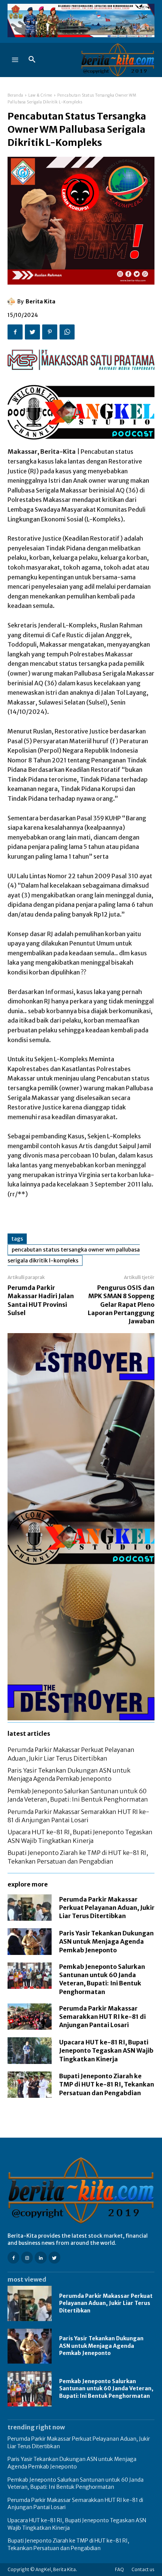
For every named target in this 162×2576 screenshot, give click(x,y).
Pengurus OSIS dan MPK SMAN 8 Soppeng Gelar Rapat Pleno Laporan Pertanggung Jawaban (121, 1305)
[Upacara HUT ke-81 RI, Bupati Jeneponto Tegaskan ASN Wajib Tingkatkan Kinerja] (30, 2050)
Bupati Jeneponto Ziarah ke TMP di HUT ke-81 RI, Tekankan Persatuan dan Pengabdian (107, 2084)
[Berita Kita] (12, 302)
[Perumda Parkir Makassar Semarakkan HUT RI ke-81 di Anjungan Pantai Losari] (30, 2017)
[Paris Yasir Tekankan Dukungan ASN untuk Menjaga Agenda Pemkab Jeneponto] (30, 1941)
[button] (32, 60)
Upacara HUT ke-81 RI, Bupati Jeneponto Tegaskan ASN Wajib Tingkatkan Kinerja (106, 2051)
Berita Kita (40, 302)
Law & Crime (40, 95)
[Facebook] (15, 332)
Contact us (143, 2569)
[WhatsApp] (67, 332)
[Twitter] (32, 332)
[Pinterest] (50, 332)
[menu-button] (15, 60)
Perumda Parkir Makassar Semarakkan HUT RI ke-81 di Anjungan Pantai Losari (102, 2017)
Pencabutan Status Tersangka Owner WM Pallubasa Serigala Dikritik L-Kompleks (74, 1255)
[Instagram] (27, 2257)
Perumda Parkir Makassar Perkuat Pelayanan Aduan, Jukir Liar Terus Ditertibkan (107, 1908)
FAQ (119, 2569)
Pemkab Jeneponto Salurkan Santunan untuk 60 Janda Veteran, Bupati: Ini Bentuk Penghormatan (106, 2389)
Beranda (15, 95)
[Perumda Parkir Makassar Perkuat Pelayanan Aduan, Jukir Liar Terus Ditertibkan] (30, 1908)
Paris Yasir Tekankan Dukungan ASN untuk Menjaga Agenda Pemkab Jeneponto (106, 1942)
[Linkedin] (40, 2257)
